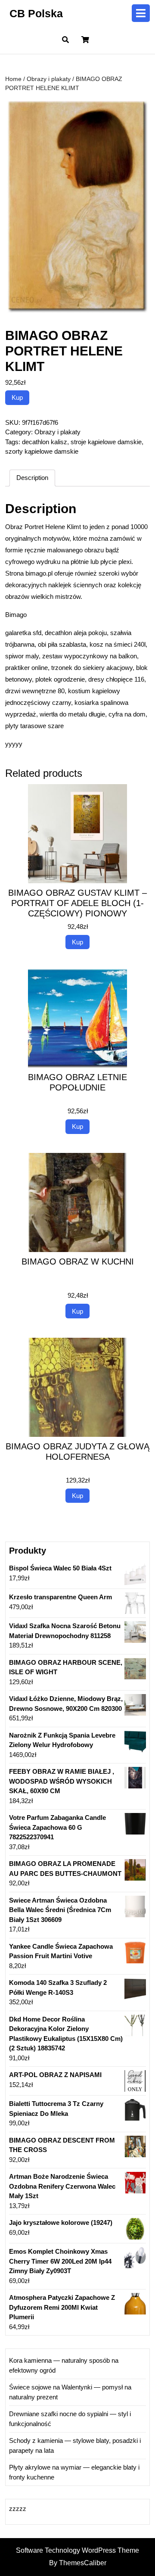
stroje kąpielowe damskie (106, 442)
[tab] (141, 13)
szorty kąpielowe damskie (42, 451)
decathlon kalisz (45, 442)
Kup (17, 397)
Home (13, 79)
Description (32, 478)
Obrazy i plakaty (49, 79)
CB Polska (36, 13)
